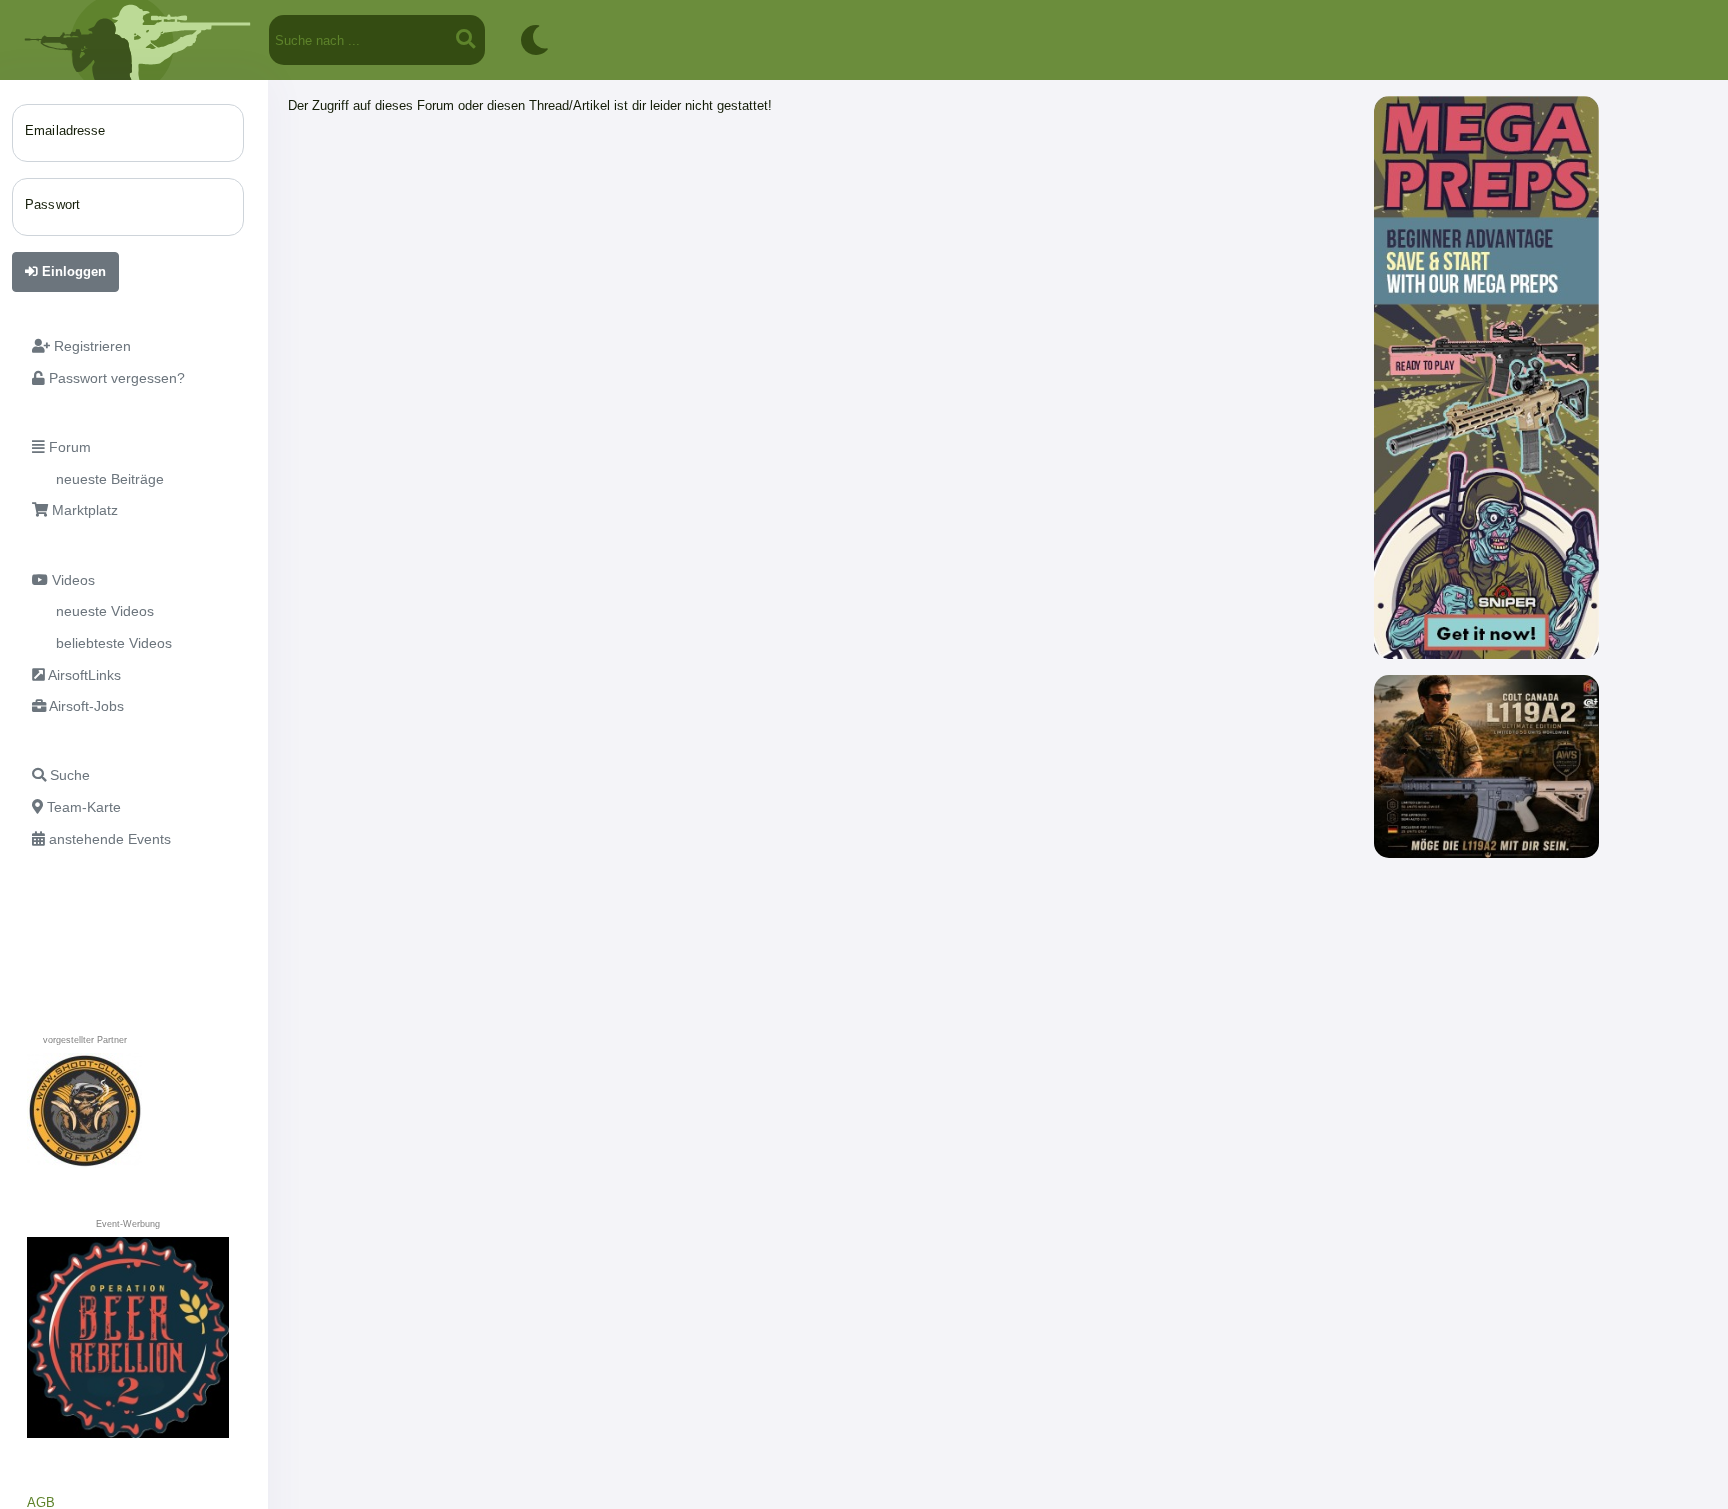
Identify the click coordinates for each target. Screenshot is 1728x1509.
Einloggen (72, 271)
